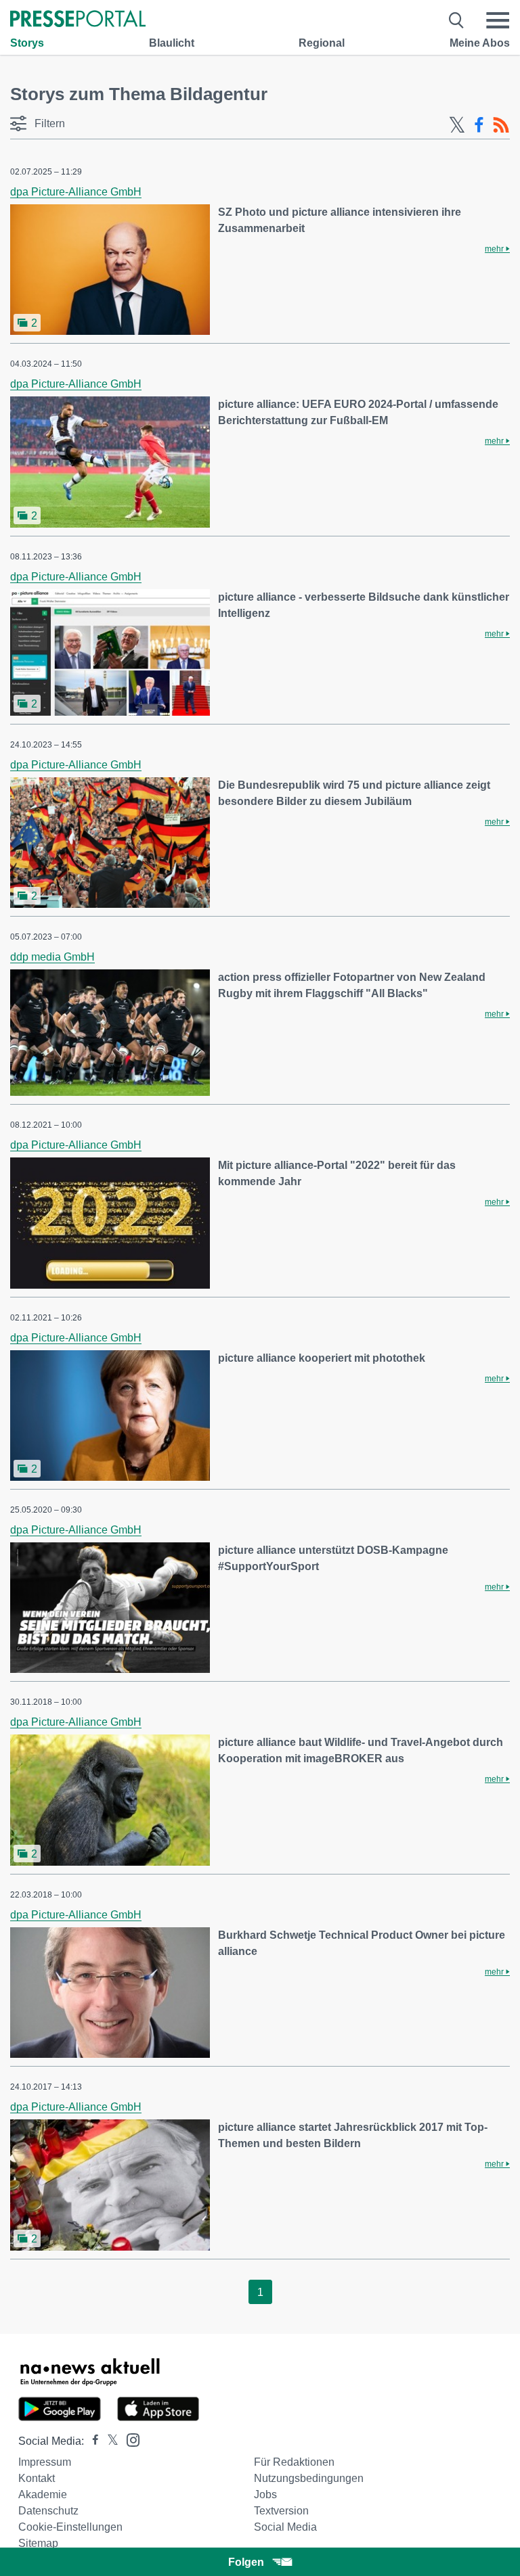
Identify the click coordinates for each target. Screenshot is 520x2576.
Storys (27, 43)
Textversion (281, 2511)
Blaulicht (172, 43)
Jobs (265, 2494)
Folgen (246, 2562)
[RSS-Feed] (501, 125)
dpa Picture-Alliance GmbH (76, 192)
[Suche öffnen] (457, 20)
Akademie (43, 2494)
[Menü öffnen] (498, 20)
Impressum (45, 2462)
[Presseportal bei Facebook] (91, 2441)
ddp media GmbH (52, 957)
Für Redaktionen (294, 2462)
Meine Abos (480, 43)
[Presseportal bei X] (109, 2441)
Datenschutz (48, 2511)
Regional (322, 43)
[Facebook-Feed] (479, 125)
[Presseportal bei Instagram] (129, 2439)
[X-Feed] (457, 125)
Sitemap (38, 2543)
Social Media (285, 2527)
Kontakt (37, 2478)
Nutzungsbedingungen (309, 2478)
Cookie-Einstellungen (70, 2527)
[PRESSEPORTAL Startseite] (78, 20)
